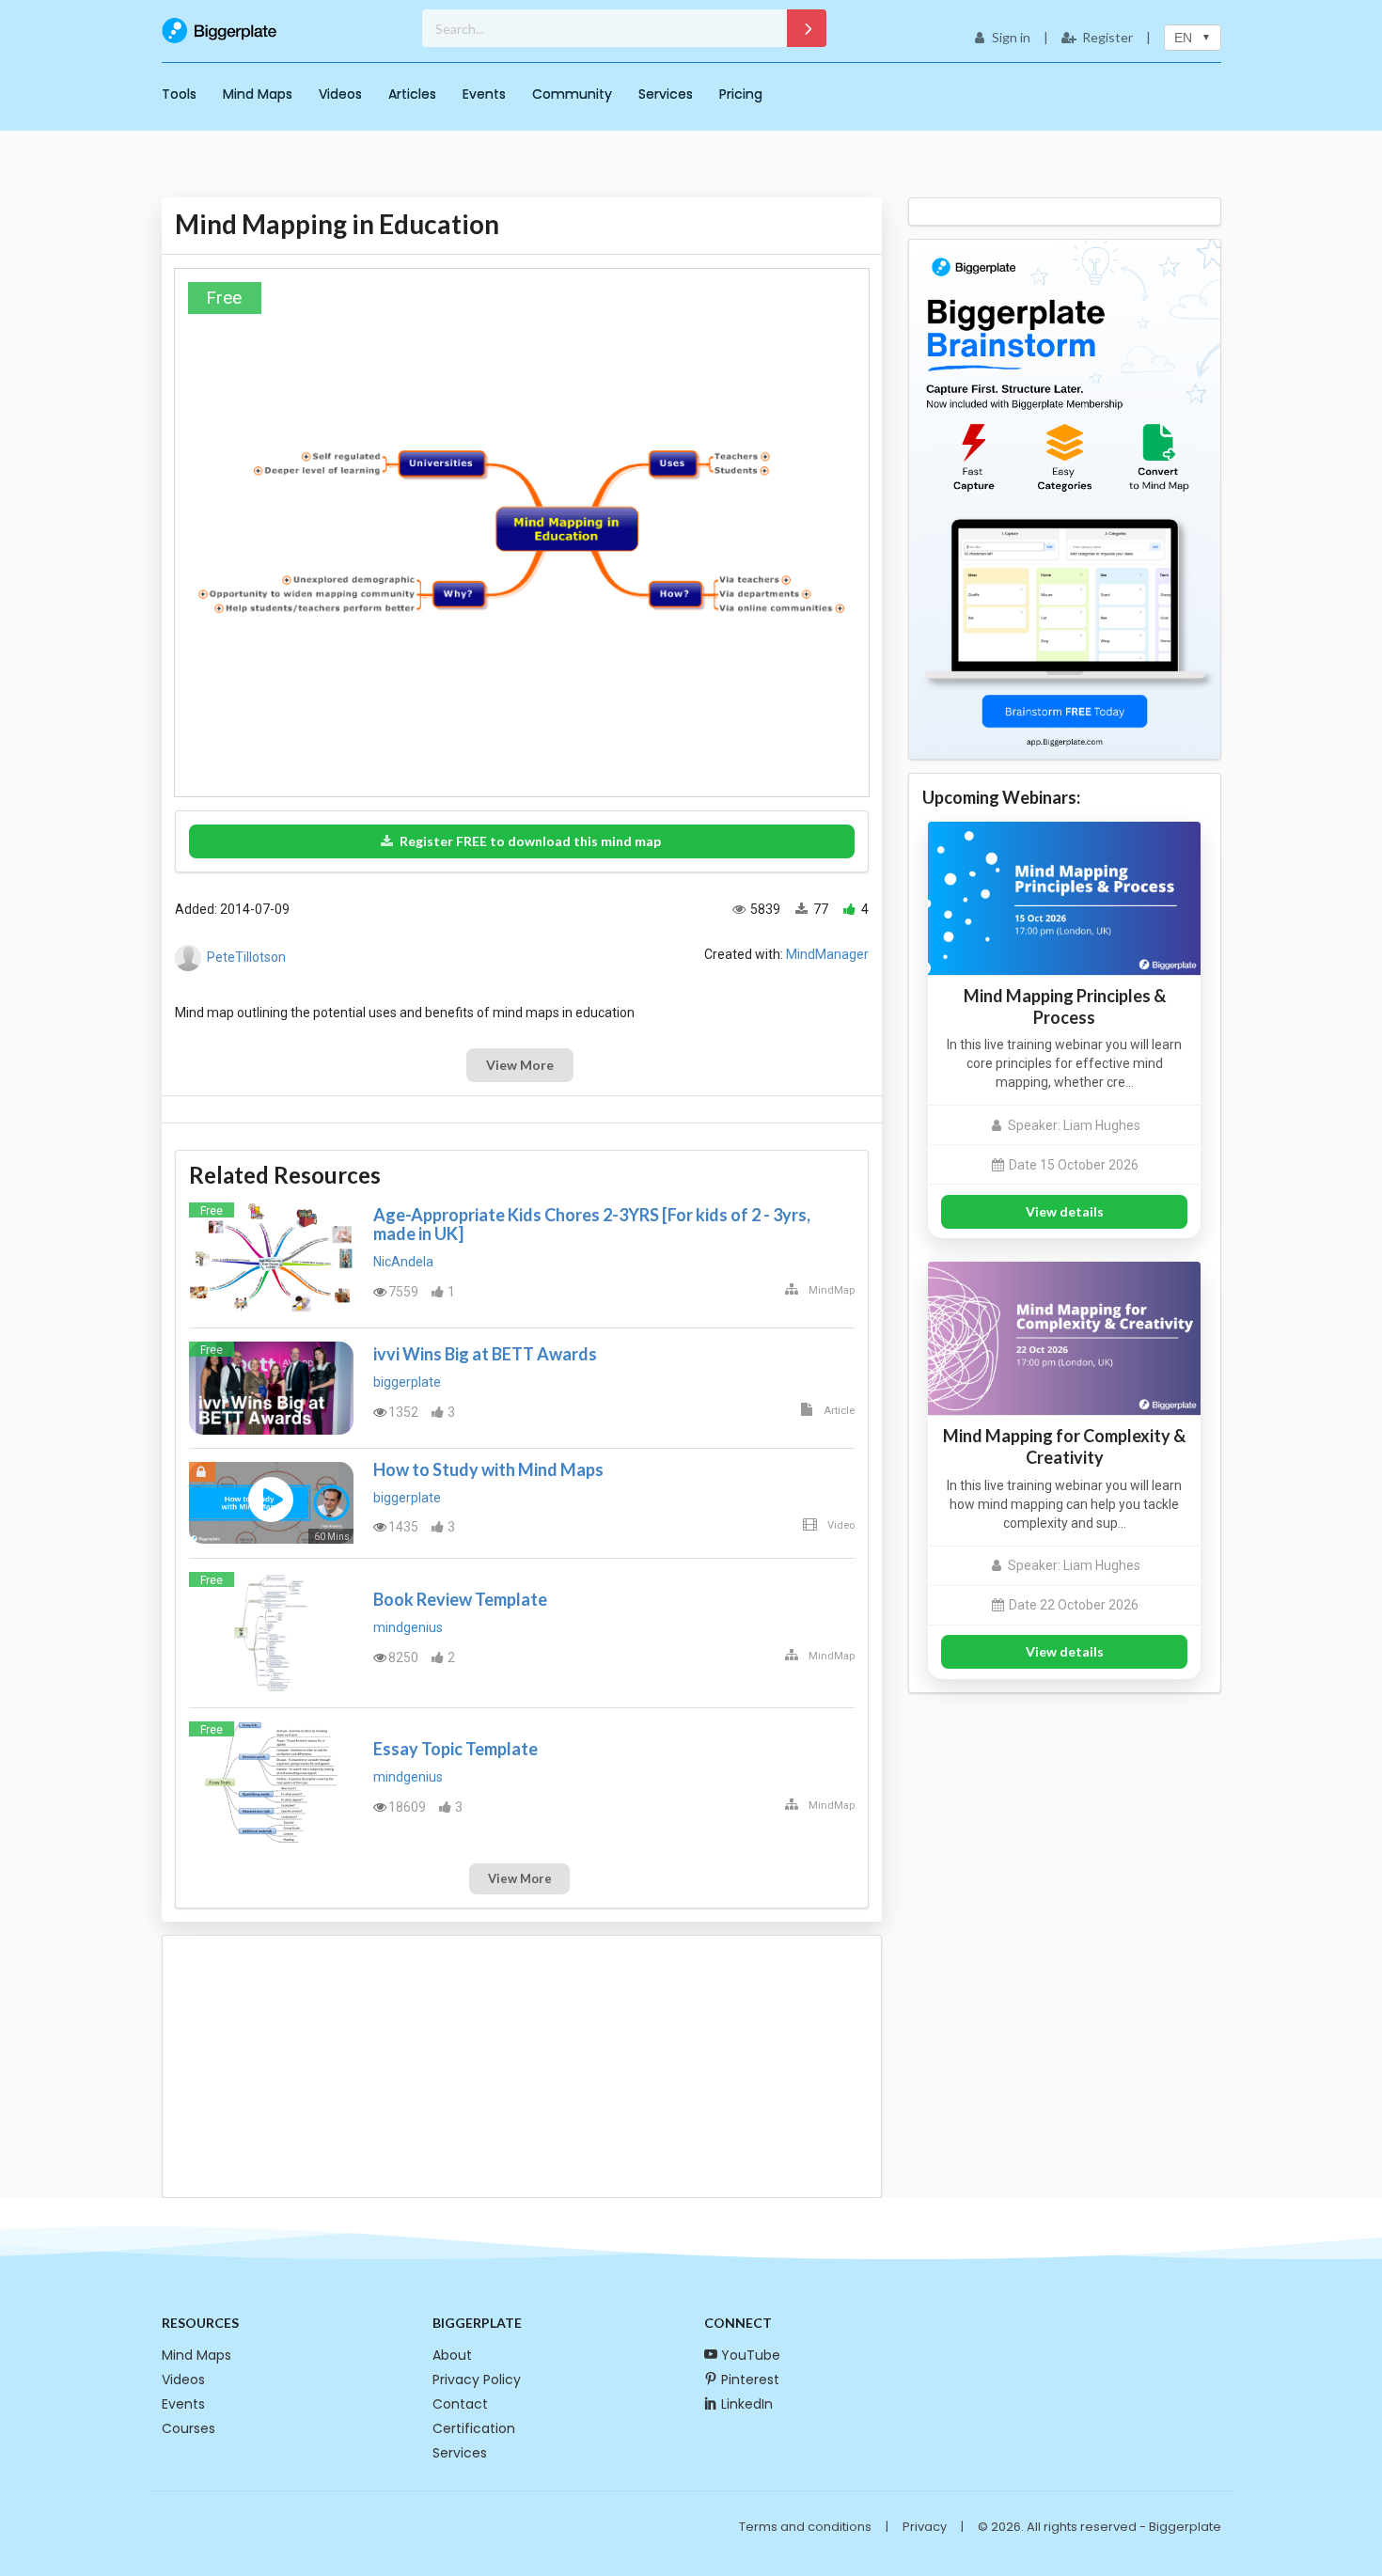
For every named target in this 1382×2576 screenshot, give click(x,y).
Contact (460, 2404)
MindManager (827, 954)
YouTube (751, 2355)
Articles (412, 94)
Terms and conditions (805, 2527)
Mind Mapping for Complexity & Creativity (1064, 1446)
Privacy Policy (477, 2380)
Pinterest (750, 2380)
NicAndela (403, 1262)
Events (484, 94)
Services (666, 94)
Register (1107, 37)
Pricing (741, 94)
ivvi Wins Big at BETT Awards (485, 1354)
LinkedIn (747, 2404)
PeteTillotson (246, 957)
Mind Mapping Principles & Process (1065, 1006)
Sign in (1011, 37)
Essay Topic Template (455, 1749)
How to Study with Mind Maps (488, 1469)
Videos (340, 94)
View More (520, 1065)
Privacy (925, 2527)
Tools (179, 94)
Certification (474, 2428)
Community (572, 94)
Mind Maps (258, 94)
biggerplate (407, 1382)
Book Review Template (460, 1599)
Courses (188, 2428)
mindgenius (408, 1627)
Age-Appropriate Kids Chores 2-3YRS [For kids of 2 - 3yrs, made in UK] (592, 1224)
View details (1065, 1211)
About (452, 2355)
